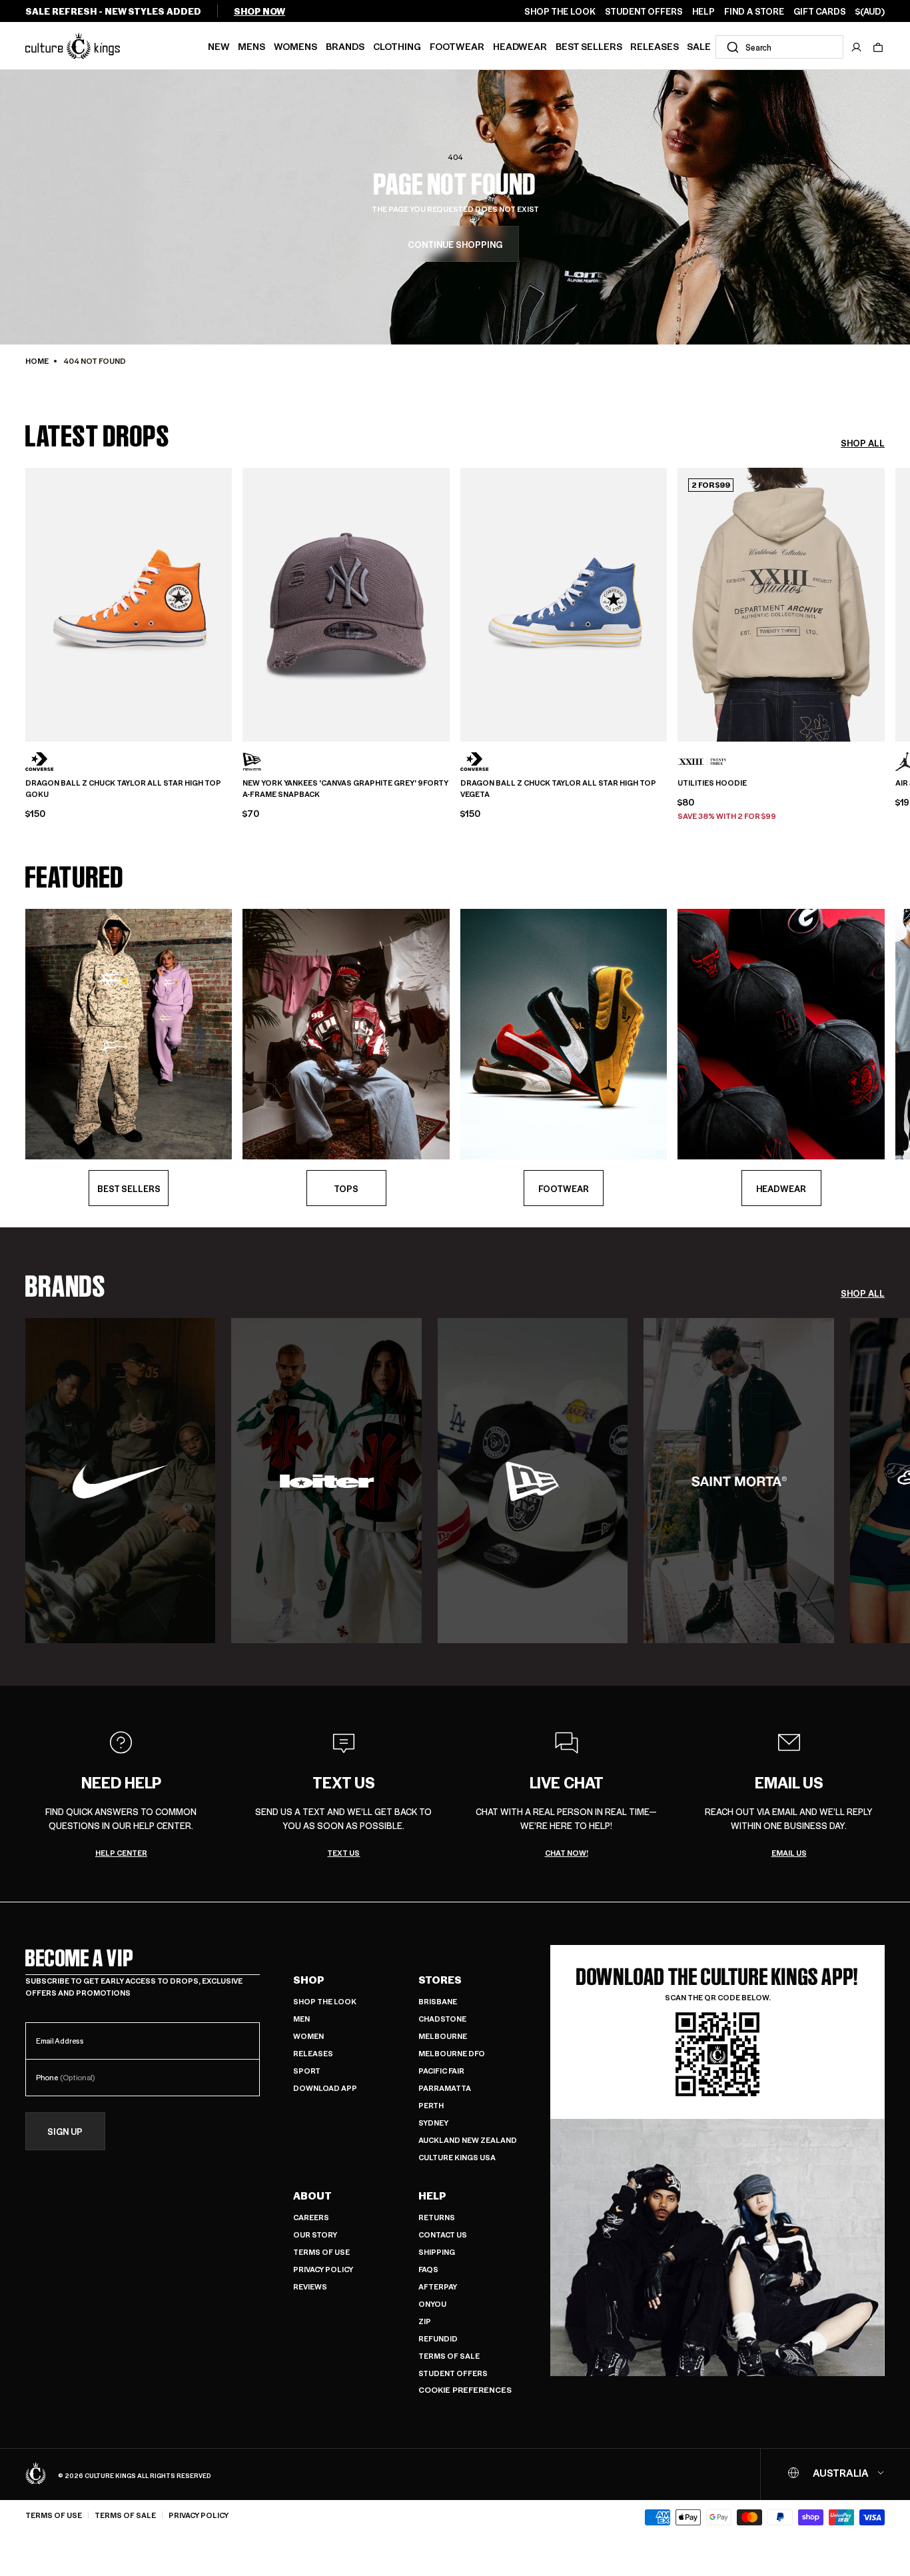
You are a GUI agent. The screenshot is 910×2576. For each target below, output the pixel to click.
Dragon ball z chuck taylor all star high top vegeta (558, 789)
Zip (425, 2321)
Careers (311, 2217)
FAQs (428, 2269)
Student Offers (453, 2373)
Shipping (437, 2252)
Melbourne (443, 2036)
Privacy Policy (323, 2269)
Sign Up (65, 2131)
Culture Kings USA (457, 2157)
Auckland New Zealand (468, 2140)
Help (432, 2196)
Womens (295, 46)
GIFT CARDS (820, 11)
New (219, 46)
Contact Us (443, 2235)
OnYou (432, 2304)
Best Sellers (589, 46)
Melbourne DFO (452, 2053)
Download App (325, 2088)
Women (308, 2036)
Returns (437, 2217)
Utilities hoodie (712, 783)
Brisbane (438, 2001)
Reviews (310, 2286)
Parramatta (445, 2088)
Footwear (457, 46)
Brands (345, 46)
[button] (878, 47)
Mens (251, 46)
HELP (703, 11)
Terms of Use (321, 2252)
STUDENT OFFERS (644, 11)
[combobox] (779, 47)
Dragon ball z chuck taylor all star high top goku (123, 789)
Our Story (315, 2235)
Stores (440, 1980)
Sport (307, 2071)
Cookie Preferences (465, 2390)
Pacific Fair (441, 2071)
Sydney (433, 2123)
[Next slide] (885, 603)
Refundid (438, 2338)
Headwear (520, 46)
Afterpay (438, 2286)
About (312, 2196)
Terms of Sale (449, 2356)
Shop (309, 1980)
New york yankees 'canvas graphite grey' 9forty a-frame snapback (345, 789)
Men (301, 2019)
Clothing (397, 46)
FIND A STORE (754, 11)
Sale (699, 46)
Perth (431, 2105)
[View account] (857, 47)
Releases (655, 46)
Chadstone (442, 2019)
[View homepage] (73, 45)
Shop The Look (325, 2001)
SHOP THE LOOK (560, 11)
